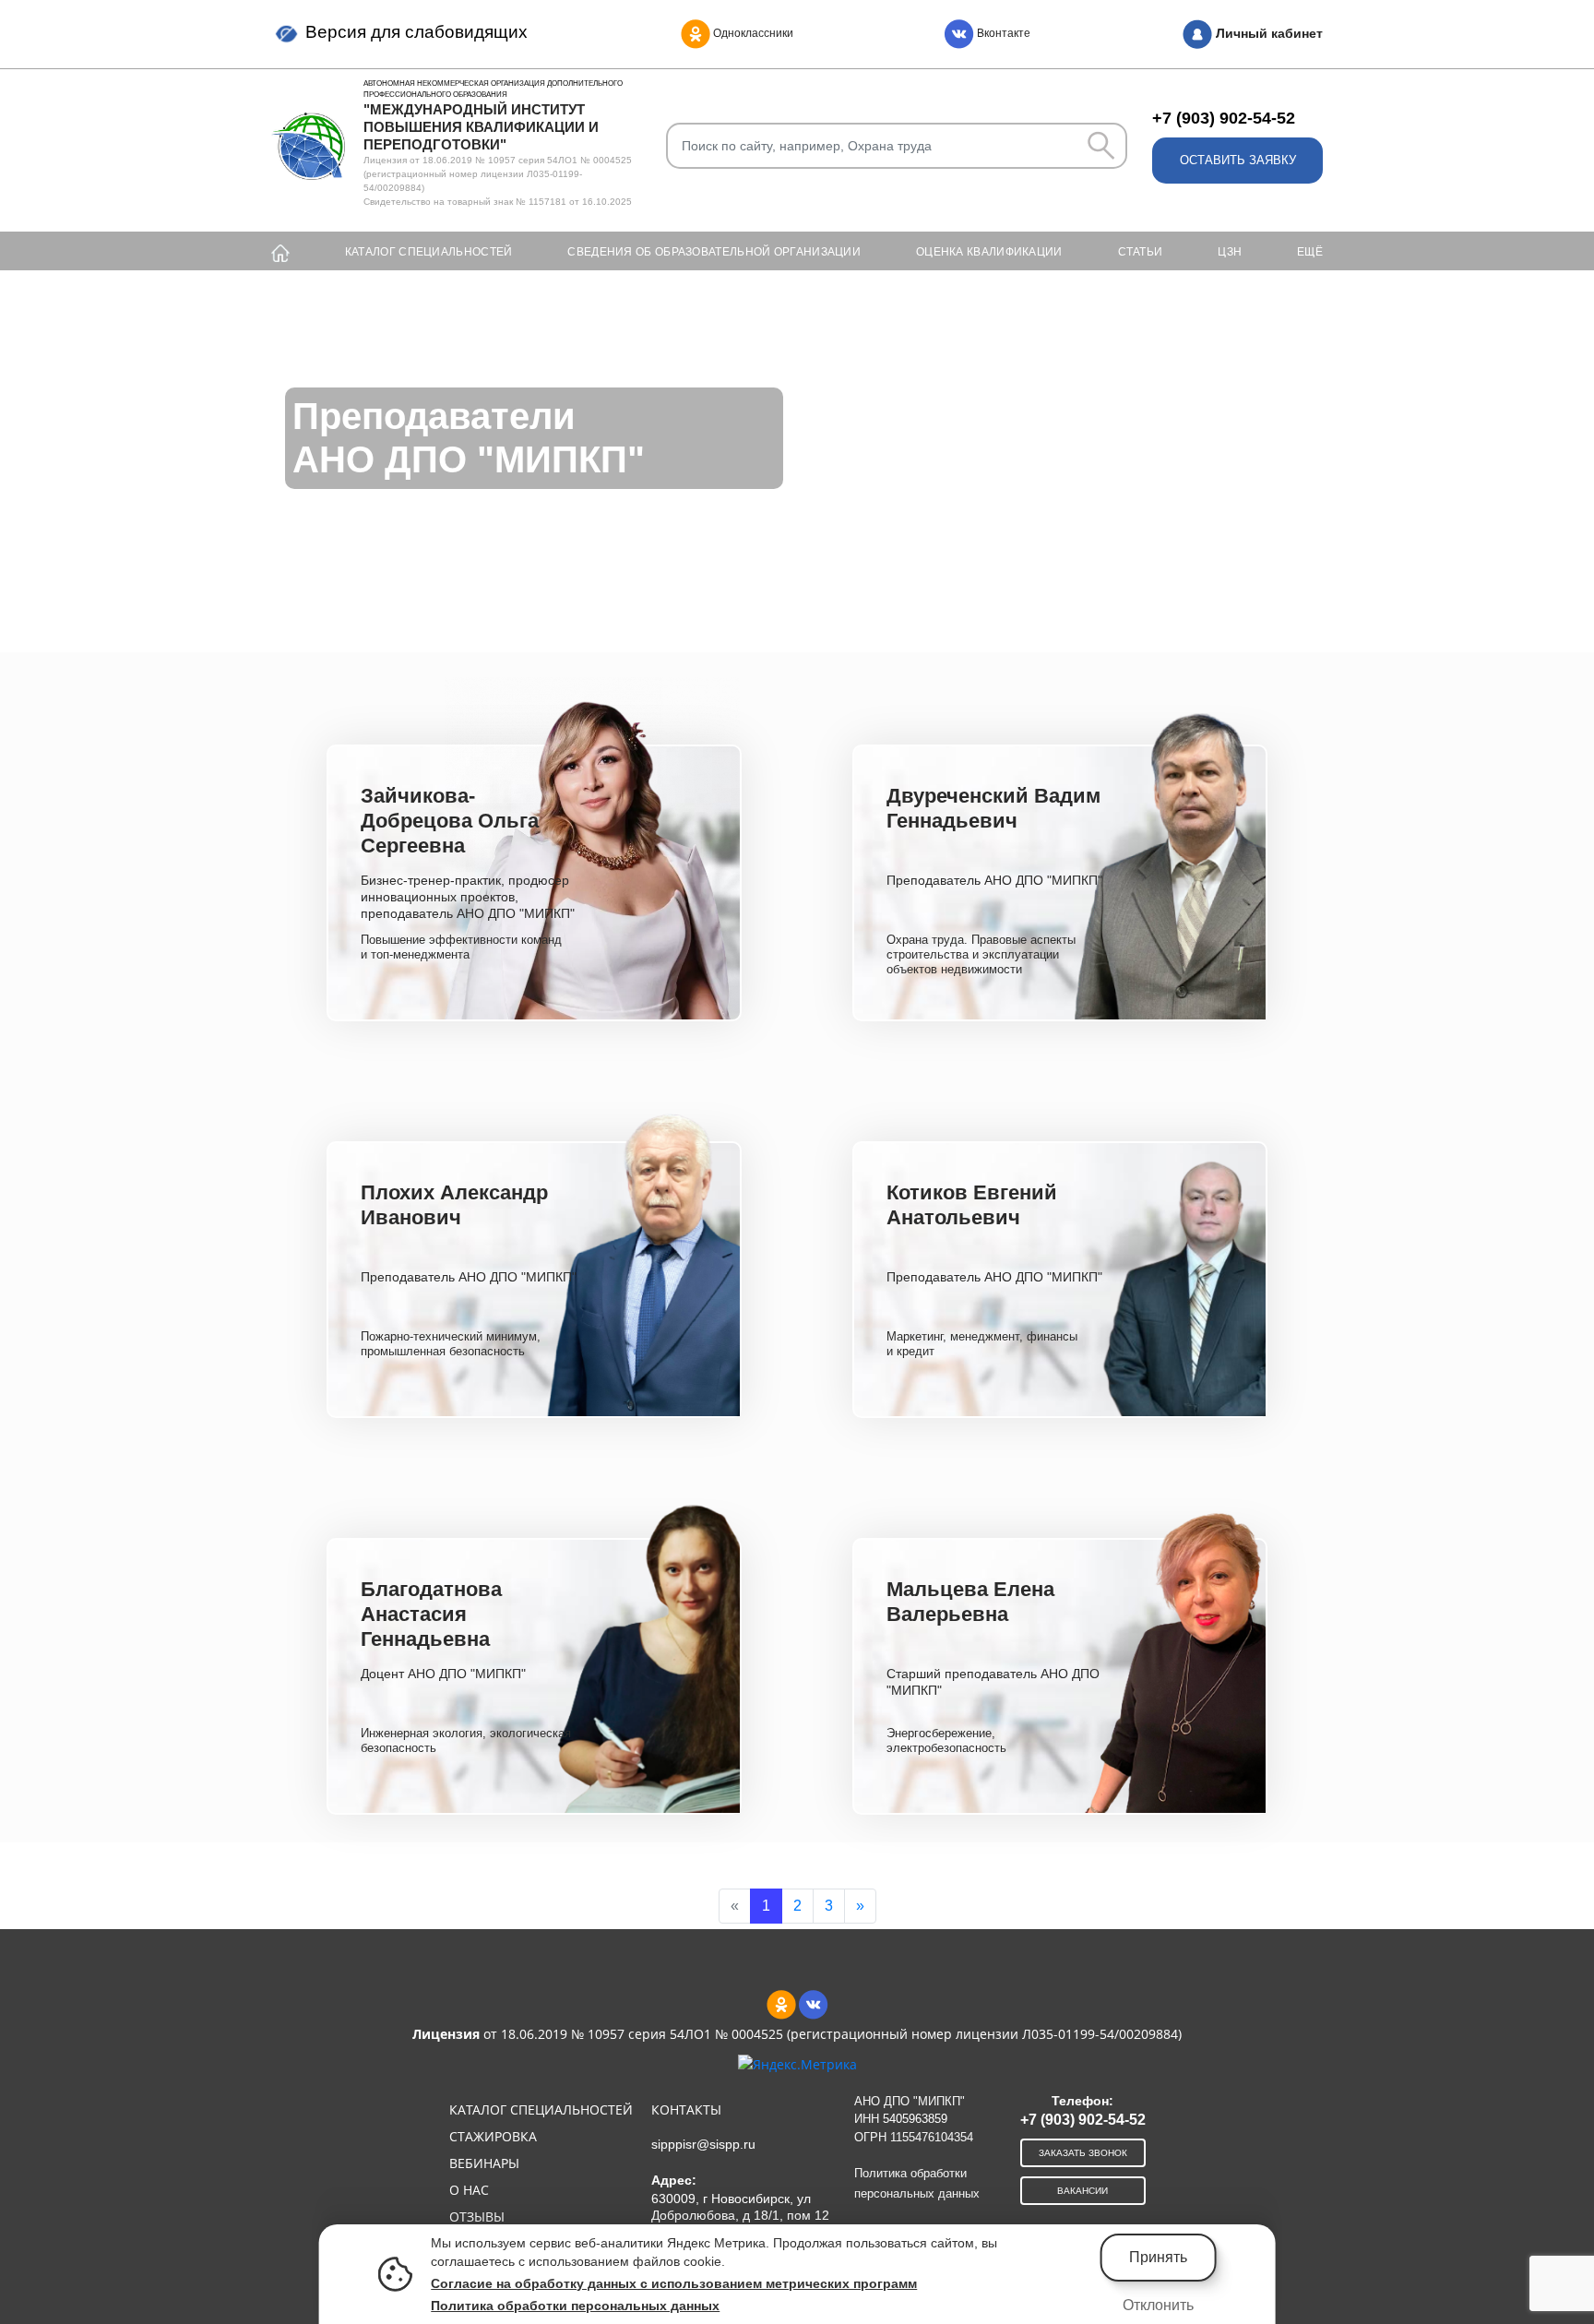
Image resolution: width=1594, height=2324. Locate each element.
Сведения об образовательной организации (714, 252)
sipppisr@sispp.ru (703, 2144)
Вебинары (484, 2163)
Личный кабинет (1267, 33)
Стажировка (493, 2136)
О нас (469, 2190)
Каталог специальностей (429, 252)
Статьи (1141, 252)
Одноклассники (752, 33)
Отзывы (477, 2217)
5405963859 (915, 2119)
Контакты (686, 2109)
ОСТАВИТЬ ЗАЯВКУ (1238, 160)
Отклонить (1158, 2305)
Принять (1158, 2257)
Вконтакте (1002, 33)
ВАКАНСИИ (1082, 2191)
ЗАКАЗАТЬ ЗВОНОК (1083, 2153)
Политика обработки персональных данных (575, 2306)
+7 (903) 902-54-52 (1224, 118)
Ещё (1310, 252)
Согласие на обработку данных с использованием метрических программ (674, 2283)
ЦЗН (1230, 252)
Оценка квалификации (989, 252)
